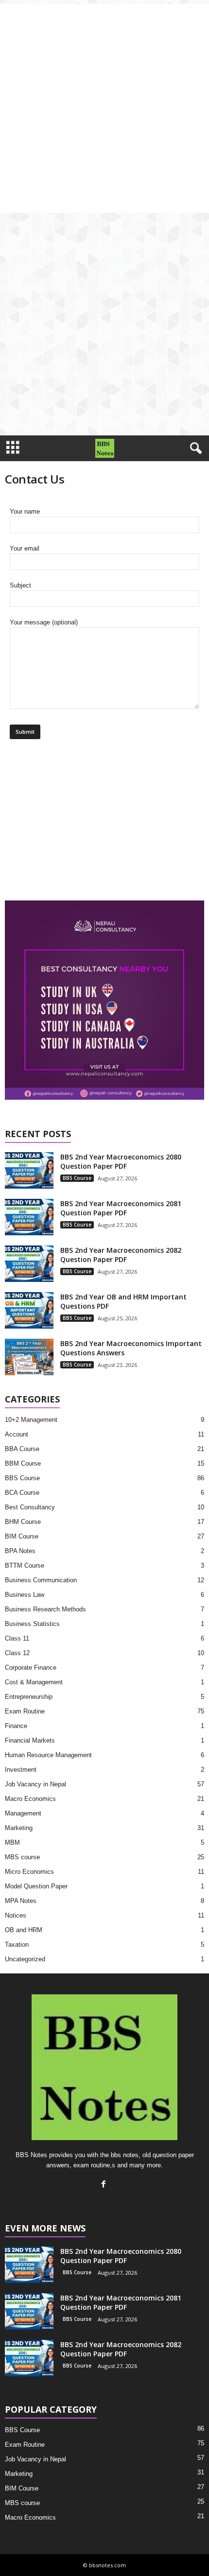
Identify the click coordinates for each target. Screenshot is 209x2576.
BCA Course (22, 1493)
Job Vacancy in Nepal (35, 1784)
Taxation (17, 1945)
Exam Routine (25, 1711)
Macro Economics (30, 1799)
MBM (12, 1842)
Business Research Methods (45, 1609)
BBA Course (22, 1449)
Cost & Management (34, 1682)
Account (17, 1434)
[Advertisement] (104, 108)
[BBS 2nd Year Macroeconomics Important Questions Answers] (29, 1357)
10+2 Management (31, 1420)
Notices (16, 1915)
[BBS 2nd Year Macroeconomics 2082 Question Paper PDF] (29, 1264)
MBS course (22, 1857)
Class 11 (17, 1638)
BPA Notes (20, 1551)
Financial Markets (30, 1740)
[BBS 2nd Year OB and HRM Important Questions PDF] (29, 1310)
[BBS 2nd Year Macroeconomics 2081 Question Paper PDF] (29, 1217)
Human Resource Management (48, 1755)
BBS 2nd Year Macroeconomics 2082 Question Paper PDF (121, 1255)
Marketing (19, 1828)
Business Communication (41, 1580)
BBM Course (23, 1463)
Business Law (25, 1595)
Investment (21, 1770)
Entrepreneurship (29, 1697)
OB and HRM (24, 1930)
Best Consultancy (30, 1507)
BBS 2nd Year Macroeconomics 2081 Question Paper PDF (121, 1208)
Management (23, 1813)
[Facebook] (105, 2185)
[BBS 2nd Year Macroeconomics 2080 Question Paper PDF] (29, 1170)
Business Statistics (32, 1624)
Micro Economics (29, 1872)
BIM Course (22, 1536)
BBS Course (77, 1178)
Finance (16, 1726)
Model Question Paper (36, 1886)
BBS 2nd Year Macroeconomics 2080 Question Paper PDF (121, 1161)
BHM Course (23, 1522)
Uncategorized (25, 1959)
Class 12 (17, 1653)
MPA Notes (21, 1901)
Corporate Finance (31, 1668)
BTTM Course (25, 1565)
